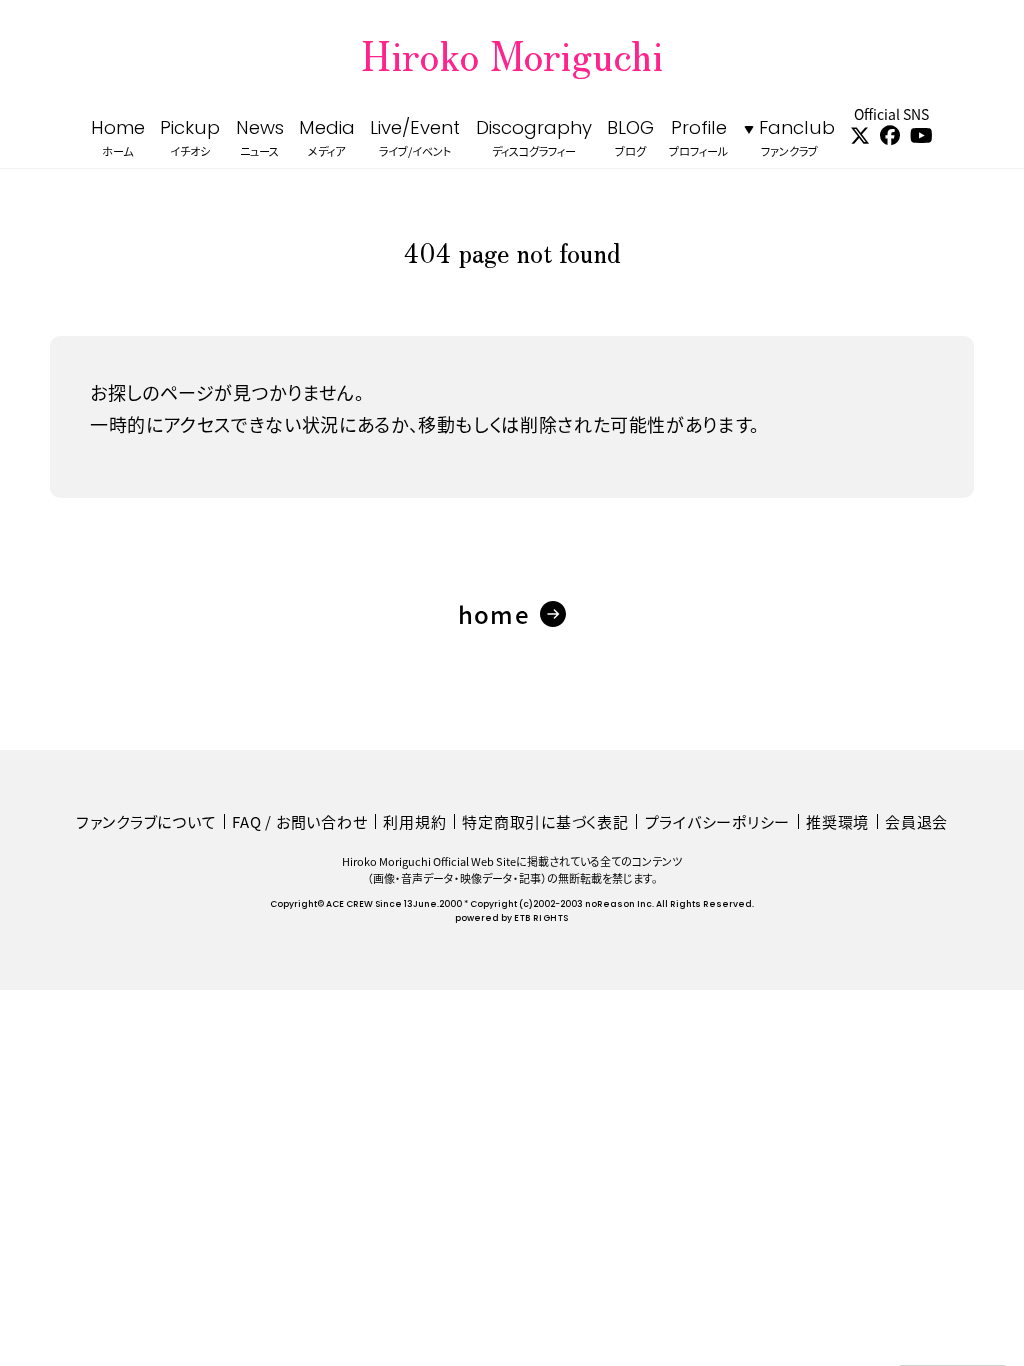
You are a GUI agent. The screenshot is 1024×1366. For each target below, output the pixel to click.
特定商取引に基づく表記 (545, 821)
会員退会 (916, 821)
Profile (698, 139)
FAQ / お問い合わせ (299, 821)
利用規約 (414, 821)
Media (327, 139)
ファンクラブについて (146, 821)
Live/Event (415, 139)
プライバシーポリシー (718, 821)
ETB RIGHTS (541, 918)
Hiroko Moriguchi (512, 54)
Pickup (190, 139)
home (494, 613)
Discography (534, 139)
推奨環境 (837, 821)
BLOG (630, 139)
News (260, 139)
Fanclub (797, 139)
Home (118, 139)
